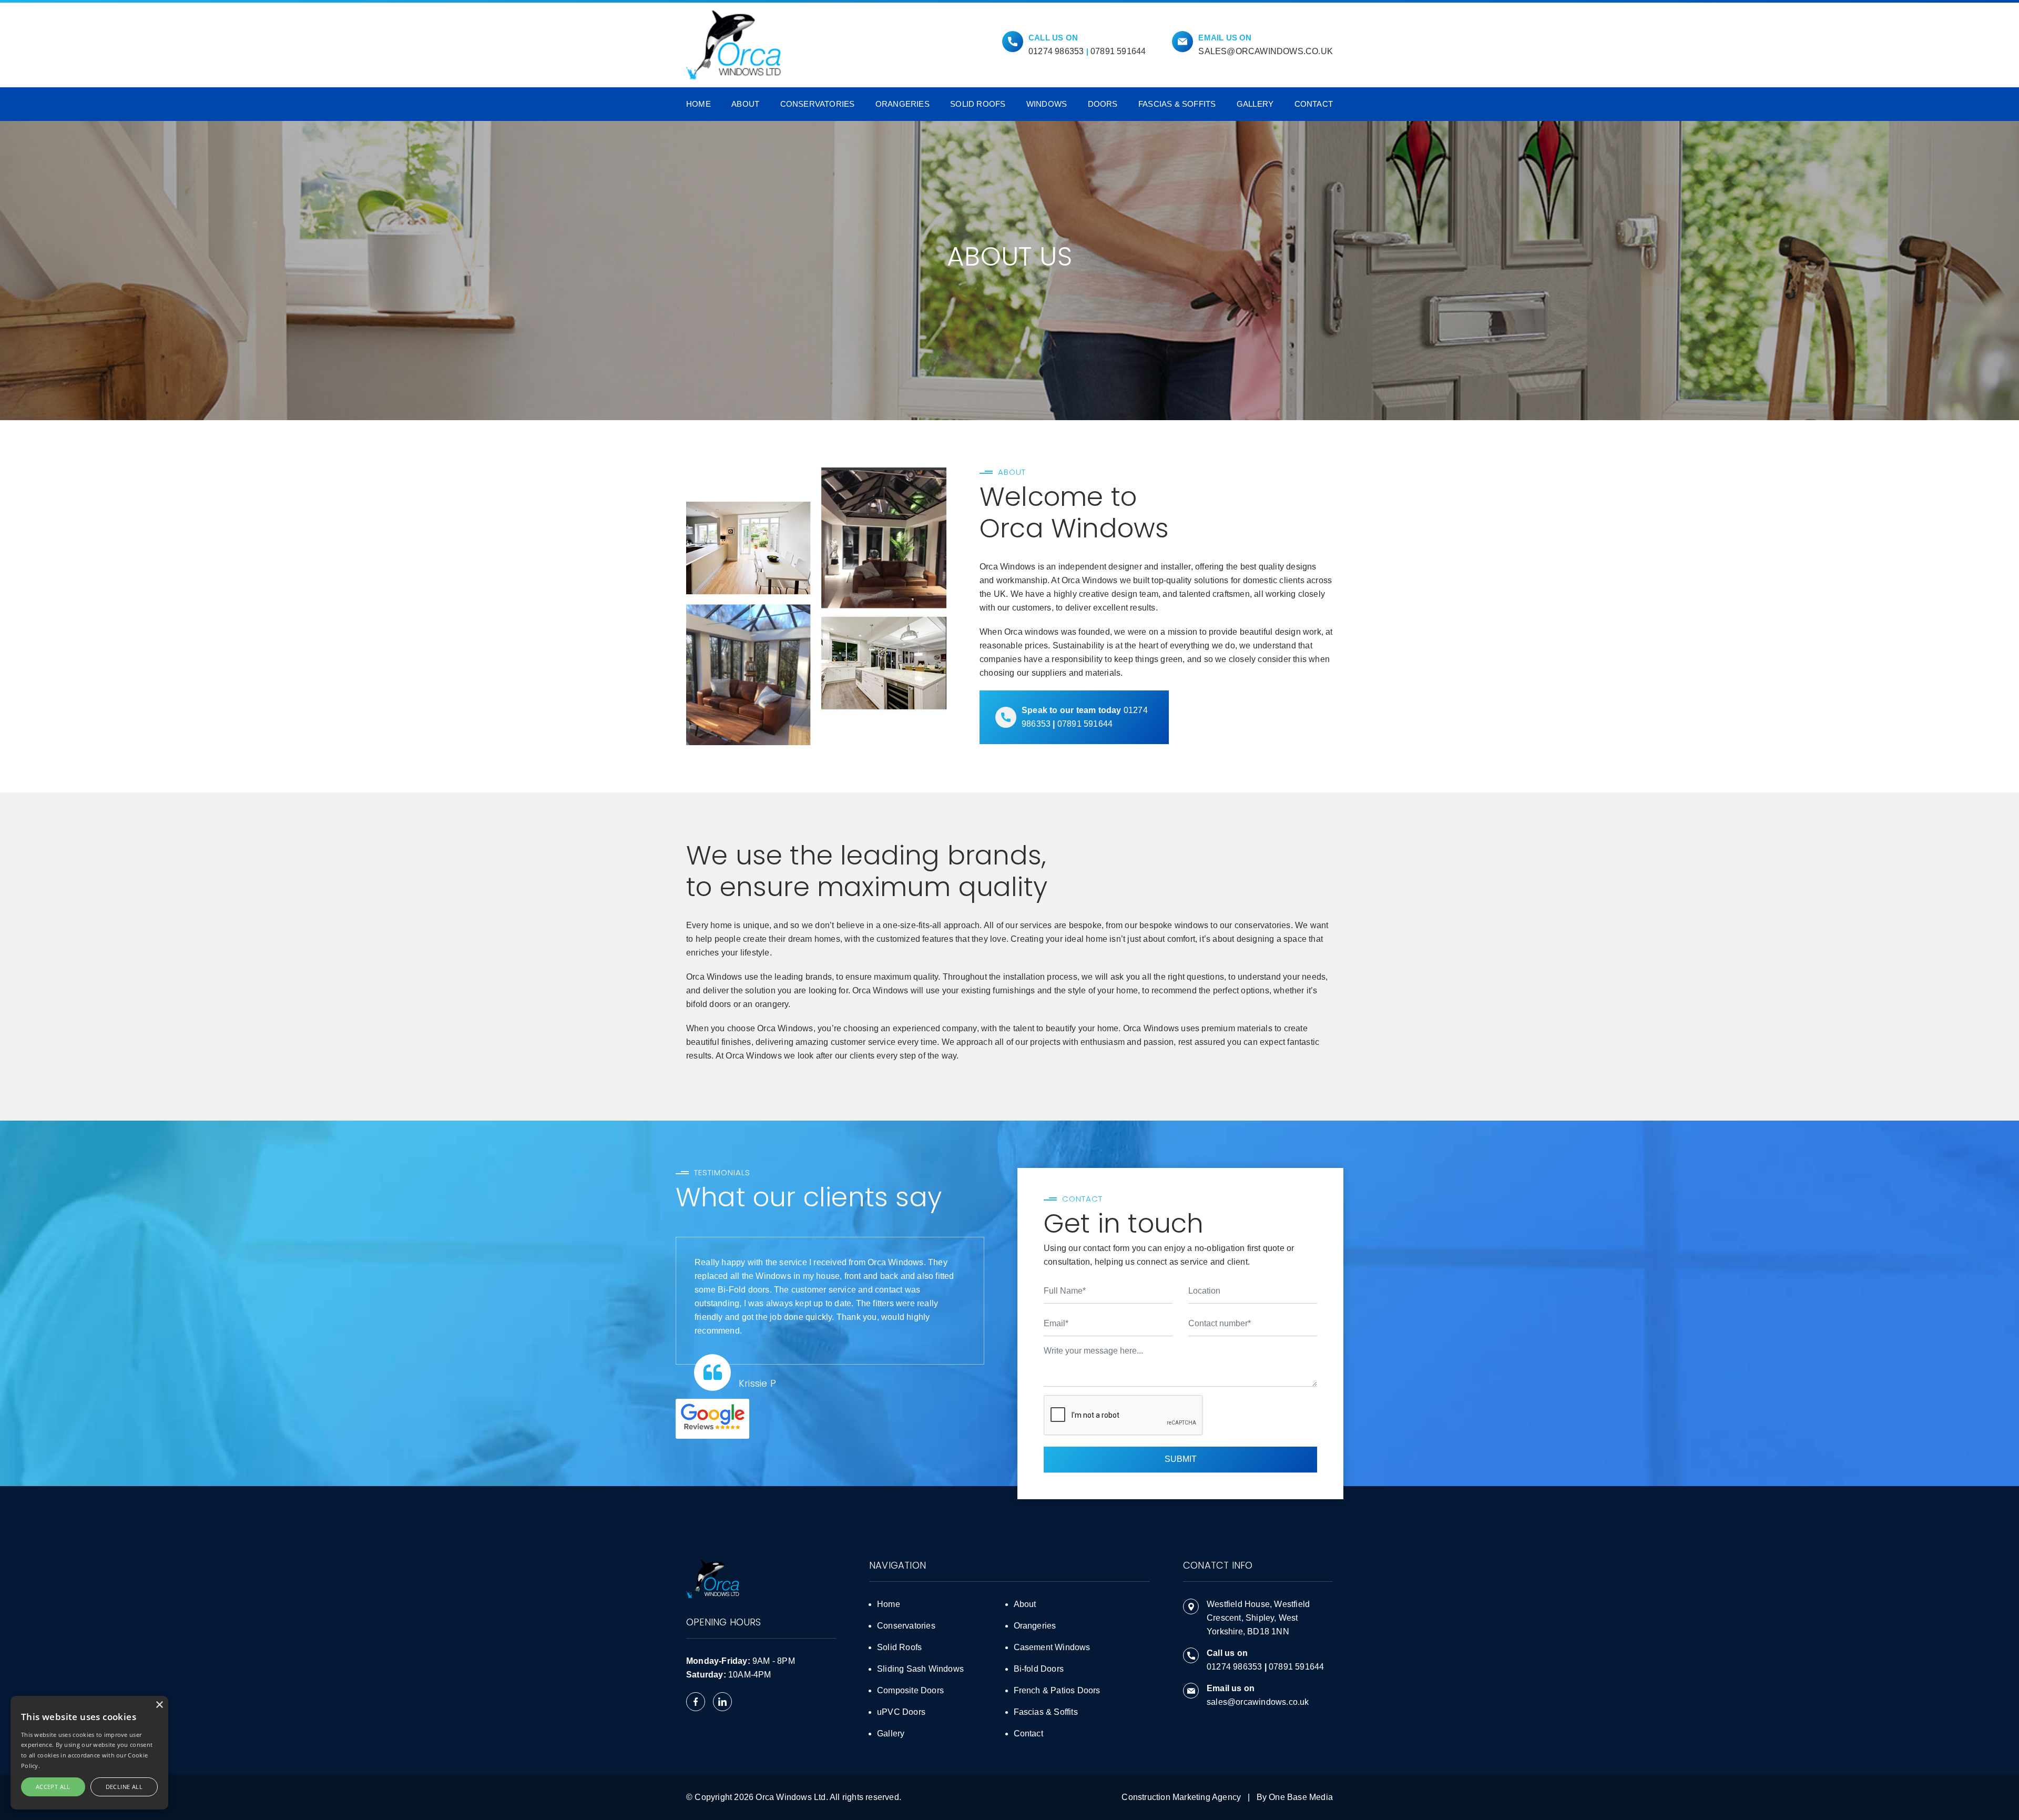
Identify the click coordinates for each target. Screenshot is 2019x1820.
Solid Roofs (978, 104)
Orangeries (903, 104)
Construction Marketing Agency (1181, 1797)
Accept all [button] (53, 1787)
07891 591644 (1118, 51)
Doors (1103, 104)
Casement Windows (1052, 1647)
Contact (1314, 104)
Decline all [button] (124, 1787)
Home (699, 104)
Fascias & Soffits (1177, 104)
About (745, 104)
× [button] (159, 1705)
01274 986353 (1056, 51)
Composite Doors (910, 1690)
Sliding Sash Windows (920, 1669)
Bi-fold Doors (1039, 1669)
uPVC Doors (901, 1712)
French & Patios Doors (1057, 1690)
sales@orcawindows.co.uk (1266, 51)
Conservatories (818, 104)
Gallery (1255, 104)
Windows (1047, 104)
